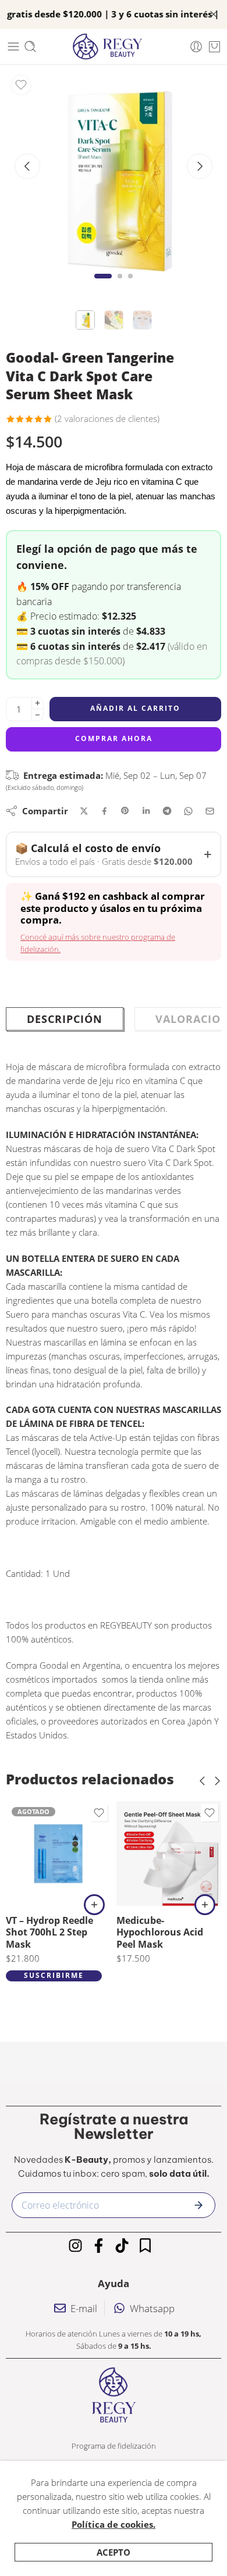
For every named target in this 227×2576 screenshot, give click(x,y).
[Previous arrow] (27, 166)
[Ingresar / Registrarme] (196, 46)
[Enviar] (198, 2205)
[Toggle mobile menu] (13, 46)
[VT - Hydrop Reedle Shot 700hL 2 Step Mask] (58, 1854)
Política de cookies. (114, 2524)
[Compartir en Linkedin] (146, 811)
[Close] (214, 15)
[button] (205, 1905)
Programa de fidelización (114, 2446)
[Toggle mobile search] (30, 46)
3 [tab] (130, 286)
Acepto (114, 2552)
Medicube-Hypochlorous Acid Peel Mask (160, 1932)
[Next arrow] (200, 166)
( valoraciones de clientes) (107, 418)
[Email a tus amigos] (210, 811)
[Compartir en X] (84, 811)
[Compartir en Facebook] (104, 811)
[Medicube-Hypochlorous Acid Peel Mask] (169, 1854)
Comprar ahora (114, 738)
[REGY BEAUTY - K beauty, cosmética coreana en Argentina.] (113, 46)
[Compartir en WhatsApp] (188, 811)
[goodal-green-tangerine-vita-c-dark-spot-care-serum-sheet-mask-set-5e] (114, 177)
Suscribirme (54, 1975)
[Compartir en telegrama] (167, 811)
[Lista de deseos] (21, 85)
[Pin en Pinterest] (125, 811)
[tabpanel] (114, 180)
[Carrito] (214, 46)
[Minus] (38, 715)
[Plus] (38, 703)
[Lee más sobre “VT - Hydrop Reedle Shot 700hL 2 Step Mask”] (94, 1905)
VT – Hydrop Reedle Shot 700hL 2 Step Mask (49, 1932)
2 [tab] (120, 286)
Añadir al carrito (135, 708)
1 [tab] (103, 286)
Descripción (65, 1019)
